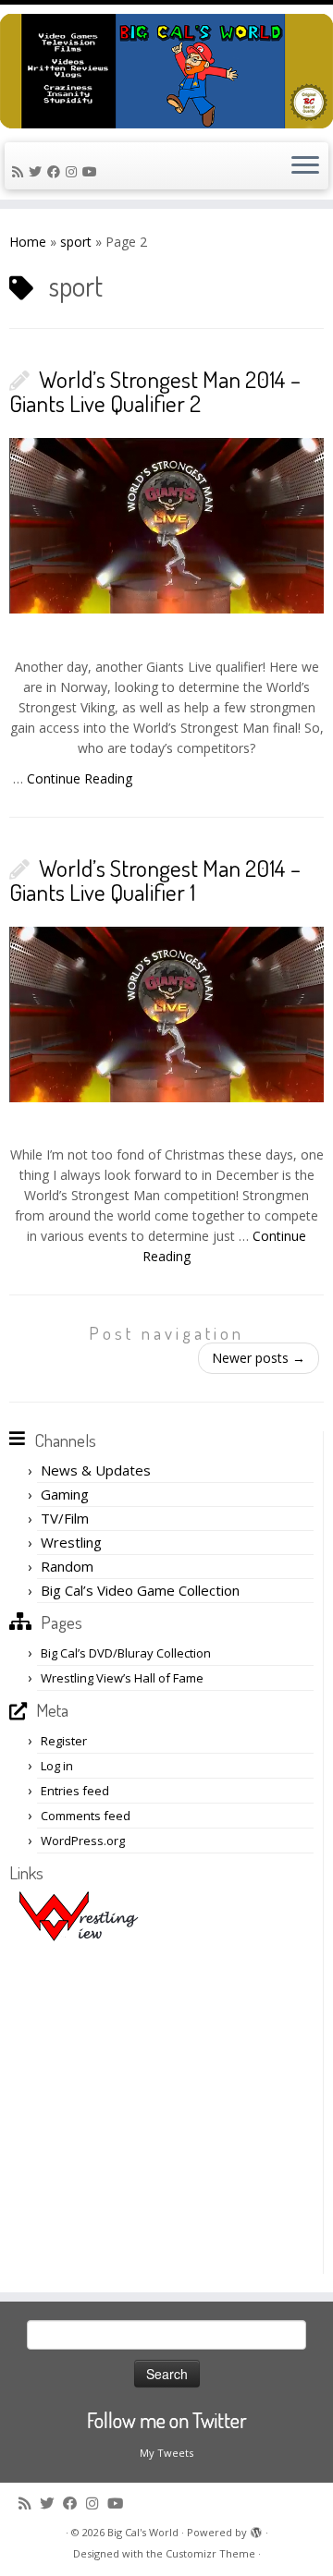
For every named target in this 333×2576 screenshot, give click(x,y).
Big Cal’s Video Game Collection (140, 1590)
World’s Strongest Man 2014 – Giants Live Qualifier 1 (155, 880)
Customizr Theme (210, 2553)
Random (67, 1566)
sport (76, 242)
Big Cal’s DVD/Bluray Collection (126, 1653)
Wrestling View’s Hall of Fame (122, 1678)
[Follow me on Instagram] (74, 171)
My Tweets (166, 2453)
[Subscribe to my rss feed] (20, 171)
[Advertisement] (166, 2108)
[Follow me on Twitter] (38, 171)
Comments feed (86, 1816)
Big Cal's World (143, 2532)
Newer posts (259, 1358)
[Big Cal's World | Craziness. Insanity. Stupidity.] (166, 71)
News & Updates (96, 1470)
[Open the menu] (305, 166)
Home (28, 242)
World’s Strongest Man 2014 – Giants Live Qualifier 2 (155, 391)
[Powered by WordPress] (256, 2529)
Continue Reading (80, 778)
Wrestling (71, 1542)
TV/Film (65, 1518)
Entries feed (75, 1791)
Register (64, 1741)
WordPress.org (83, 1841)
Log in (57, 1766)
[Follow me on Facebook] (56, 171)
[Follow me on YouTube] (92, 171)
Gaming (65, 1494)
